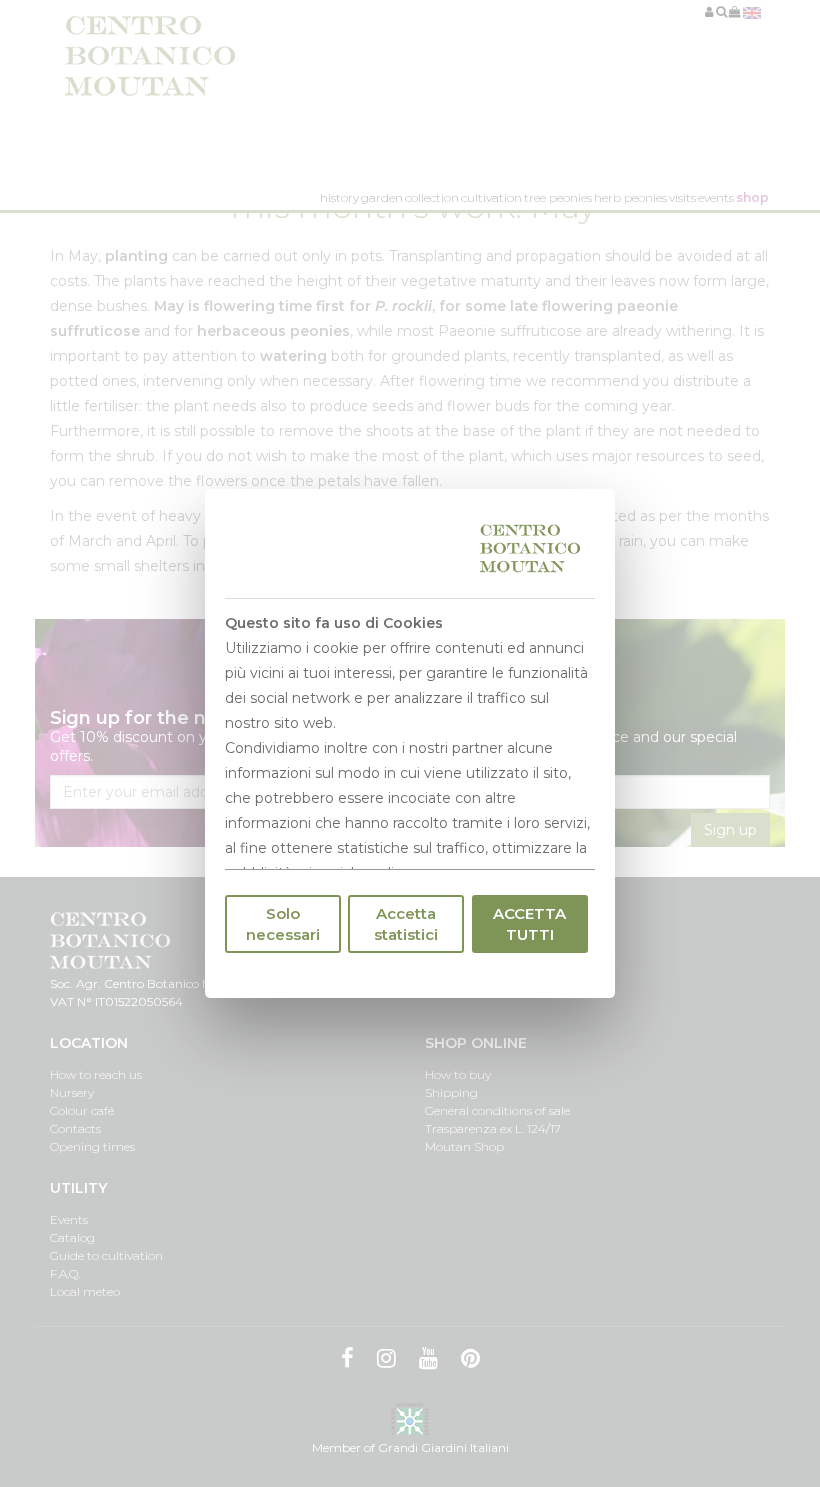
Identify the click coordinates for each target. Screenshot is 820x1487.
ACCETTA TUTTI (529, 924)
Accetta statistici (406, 924)
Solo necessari (283, 924)
